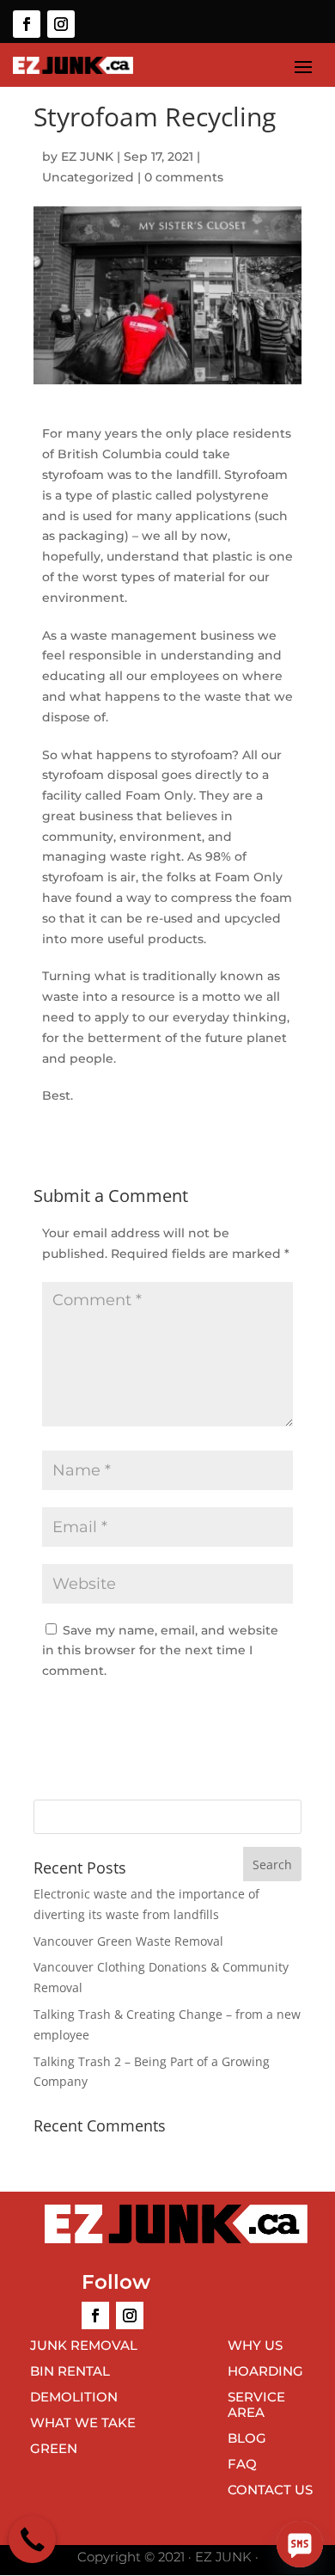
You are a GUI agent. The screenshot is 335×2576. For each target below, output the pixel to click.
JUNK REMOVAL (84, 2345)
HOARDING (265, 2371)
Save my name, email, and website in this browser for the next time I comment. (160, 1651)
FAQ (242, 2464)
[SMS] (300, 2544)
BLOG (247, 2438)
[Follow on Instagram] (61, 24)
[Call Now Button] (32, 2539)
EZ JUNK (87, 156)
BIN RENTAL (70, 2371)
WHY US (255, 2345)
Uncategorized (88, 177)
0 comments (184, 177)
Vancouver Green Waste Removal (128, 1941)
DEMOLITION (74, 2397)
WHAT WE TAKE (83, 2423)
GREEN (54, 2448)
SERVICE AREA (256, 2404)
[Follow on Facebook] (27, 24)
